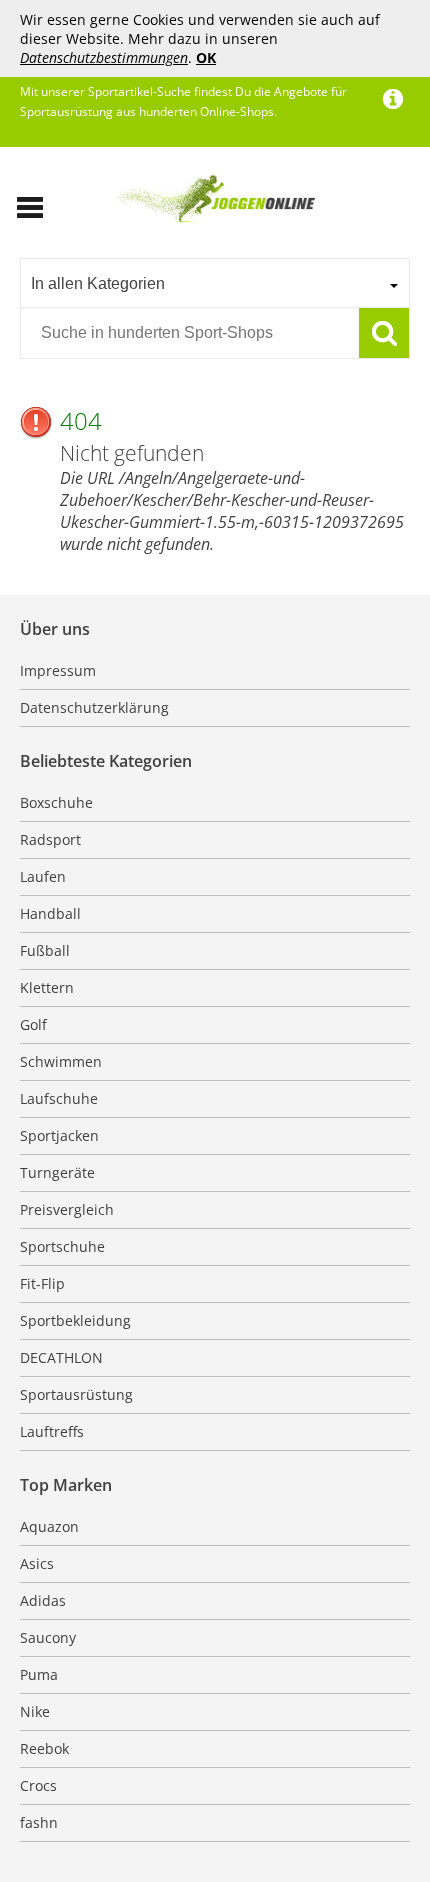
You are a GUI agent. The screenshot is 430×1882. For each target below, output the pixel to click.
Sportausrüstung (76, 1394)
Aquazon (49, 1526)
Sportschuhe (62, 1246)
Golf (33, 1024)
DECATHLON (61, 1357)
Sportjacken (59, 1135)
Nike (35, 1711)
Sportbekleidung (75, 1320)
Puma (39, 1674)
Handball (50, 913)
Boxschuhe (56, 802)
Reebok (44, 1748)
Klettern (47, 987)
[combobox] (215, 283)
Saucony (48, 1637)
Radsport (50, 839)
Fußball (45, 950)
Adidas (43, 1600)
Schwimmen (61, 1061)
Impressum (58, 670)
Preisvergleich (67, 1209)
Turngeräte (57, 1172)
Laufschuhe (59, 1098)
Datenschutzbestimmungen (104, 57)
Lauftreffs (52, 1431)
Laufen (43, 876)
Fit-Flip (42, 1283)
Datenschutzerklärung (94, 707)
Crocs (38, 1785)
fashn (39, 1822)
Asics (37, 1563)
